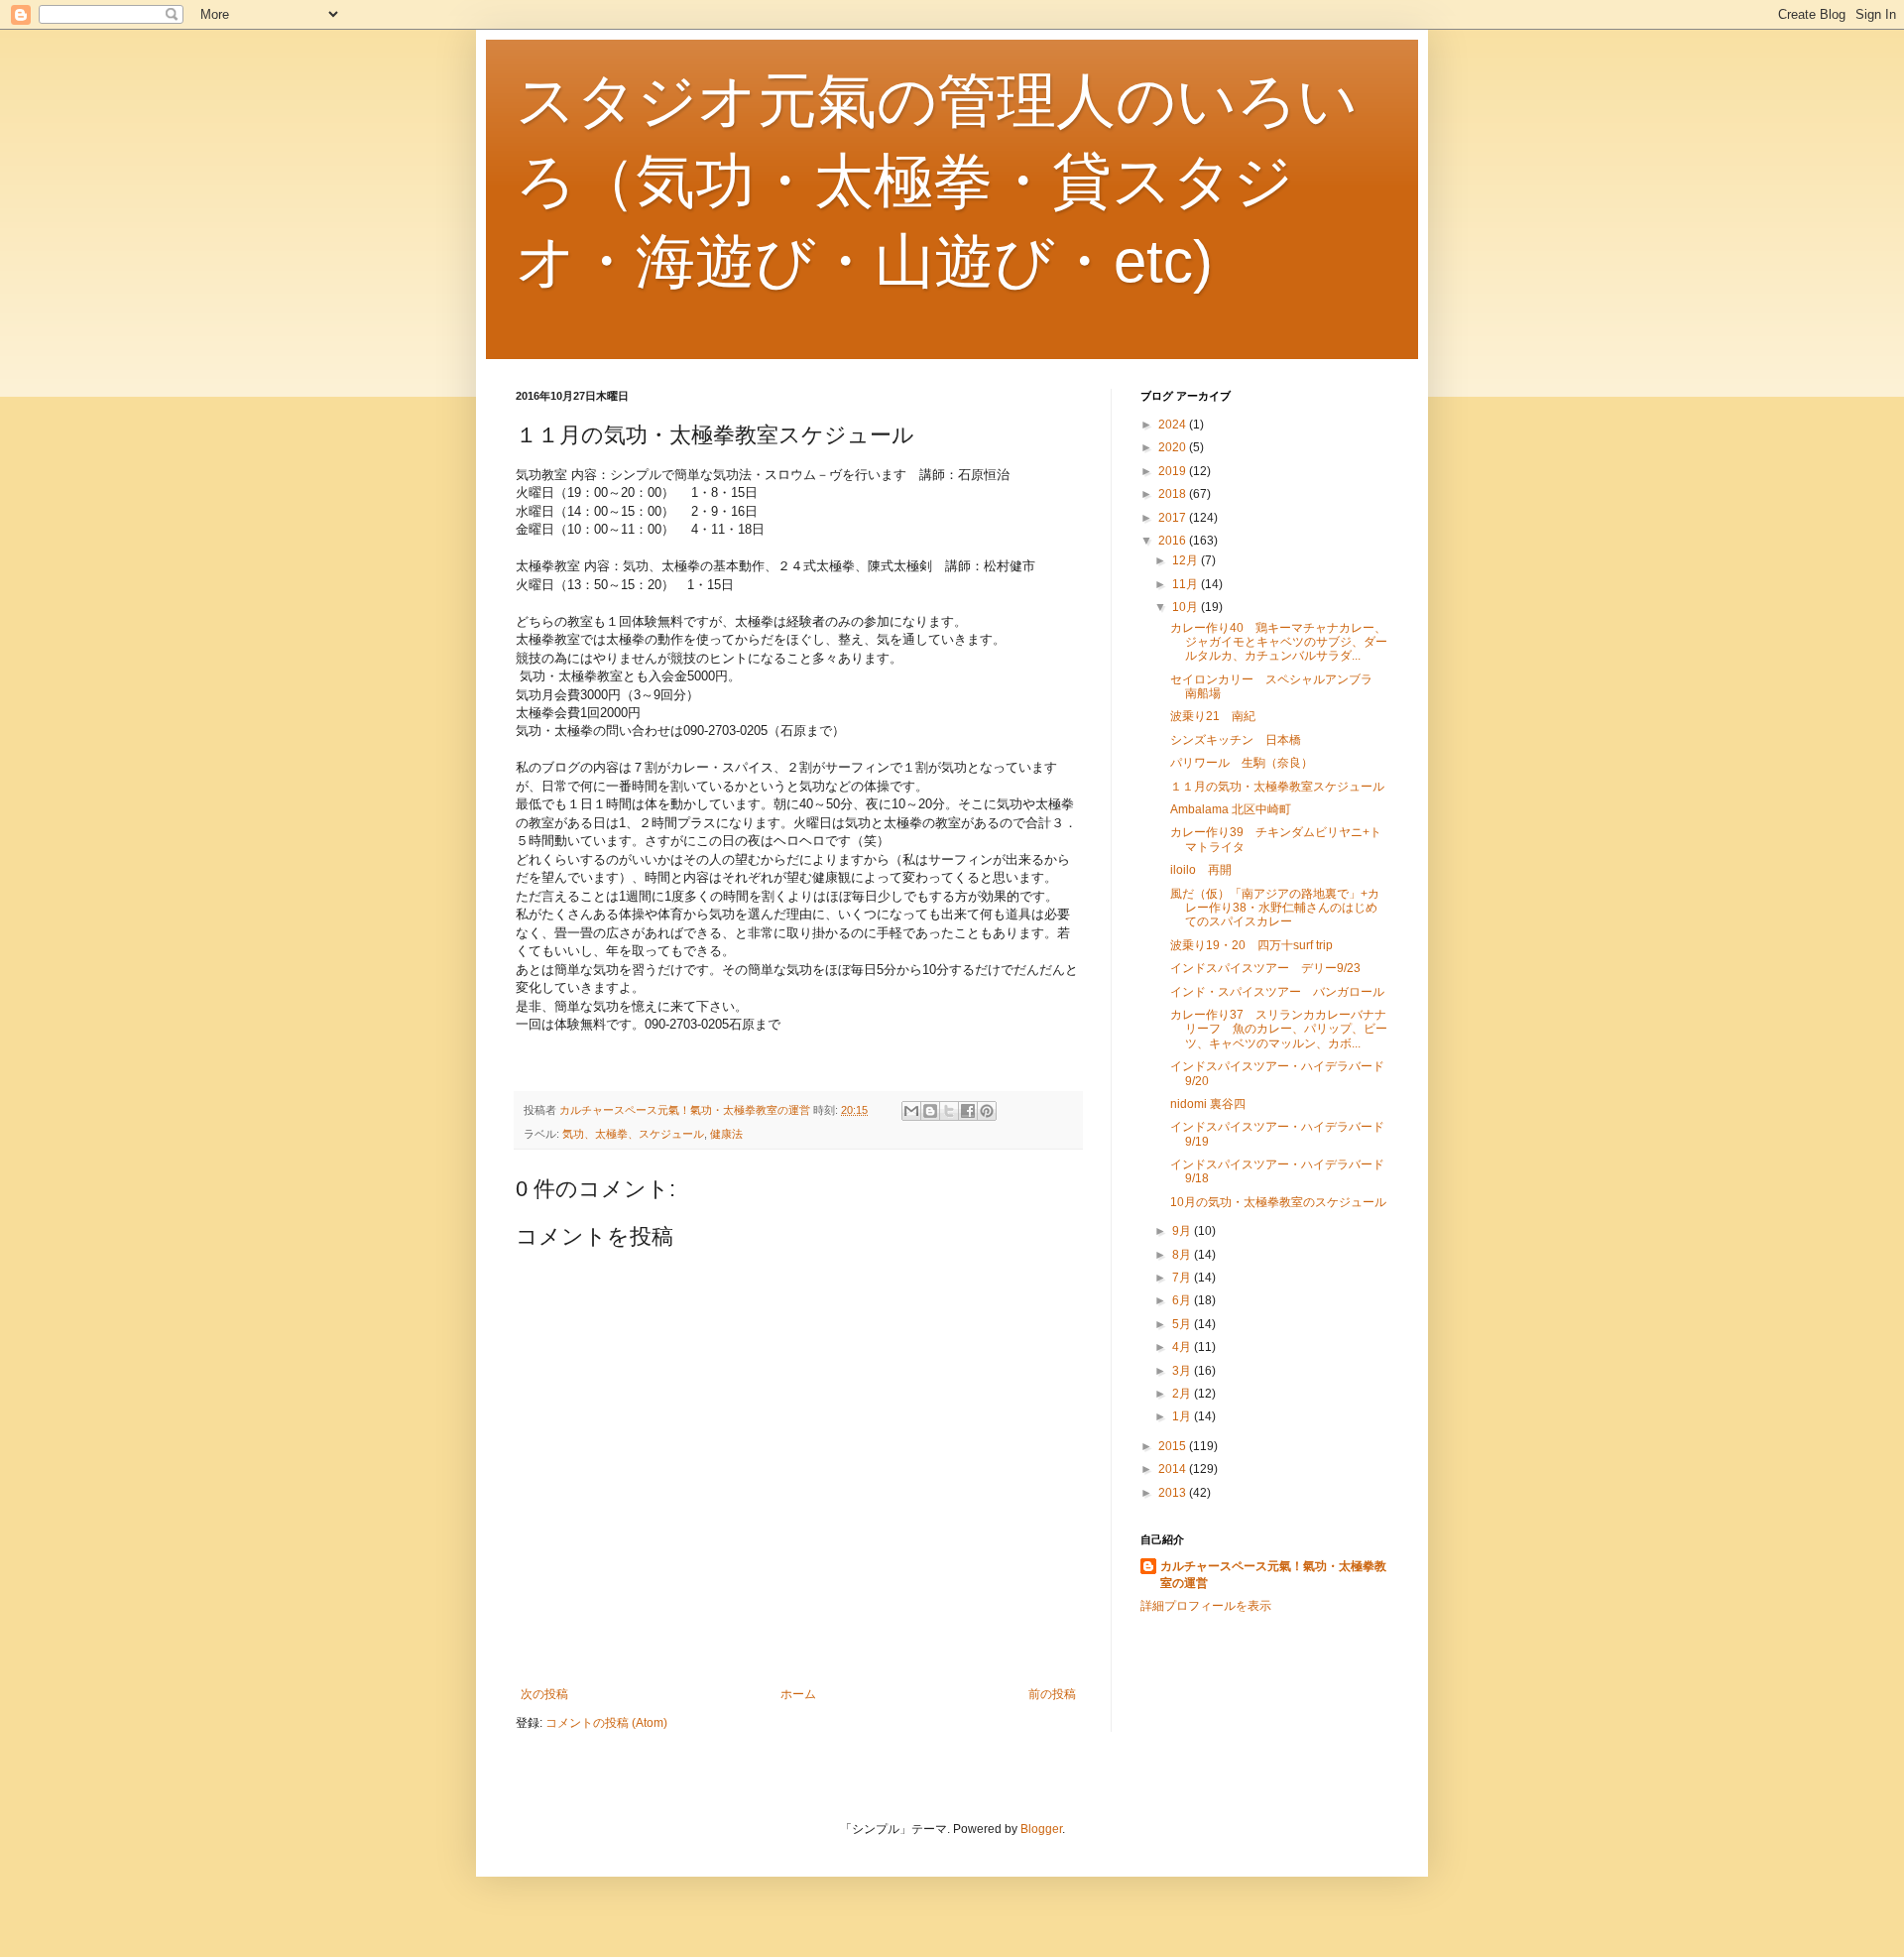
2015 (1174, 1446)
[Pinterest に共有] (987, 1111)
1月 (1183, 1416)
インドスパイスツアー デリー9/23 (1265, 968)
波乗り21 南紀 (1213, 716)
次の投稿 (544, 1694)
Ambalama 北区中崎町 (1231, 809)
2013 (1174, 1493)
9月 (1183, 1231)
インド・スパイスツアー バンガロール (1277, 992)
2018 (1174, 494)
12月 (1187, 560)
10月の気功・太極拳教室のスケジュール (1278, 1202)
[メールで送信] (911, 1111)
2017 (1174, 518)
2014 (1174, 1469)
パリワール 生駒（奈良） (1242, 763)
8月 (1183, 1255)
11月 (1187, 584)
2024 (1174, 425)
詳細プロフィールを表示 (1206, 1606)
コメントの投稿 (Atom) (606, 1723)
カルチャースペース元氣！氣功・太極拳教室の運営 (1273, 1575)
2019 (1174, 471)
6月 (1183, 1300)
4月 (1183, 1347)
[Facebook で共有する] (968, 1111)
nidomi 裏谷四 (1208, 1104)
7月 (1183, 1278)
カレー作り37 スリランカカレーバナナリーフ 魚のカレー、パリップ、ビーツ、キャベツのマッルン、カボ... (1279, 1029)
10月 (1187, 607)
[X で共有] (949, 1111)
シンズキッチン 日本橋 (1236, 740)
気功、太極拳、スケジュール (633, 1134)
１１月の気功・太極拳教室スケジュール (1277, 787)
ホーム (798, 1694)
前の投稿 (1052, 1694)
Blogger (1041, 1829)
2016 (1174, 541)
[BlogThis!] (930, 1111)
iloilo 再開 (1201, 870)
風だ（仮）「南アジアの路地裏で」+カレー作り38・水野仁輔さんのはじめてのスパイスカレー (1275, 908)
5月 (1183, 1324)
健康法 (726, 1134)
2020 (1174, 447)
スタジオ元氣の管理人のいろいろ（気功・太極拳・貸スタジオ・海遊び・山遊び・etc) (937, 181)
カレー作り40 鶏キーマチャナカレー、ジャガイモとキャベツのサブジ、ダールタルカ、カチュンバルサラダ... (1279, 642)
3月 (1183, 1371)
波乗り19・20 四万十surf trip (1251, 945)
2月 (1183, 1394)
